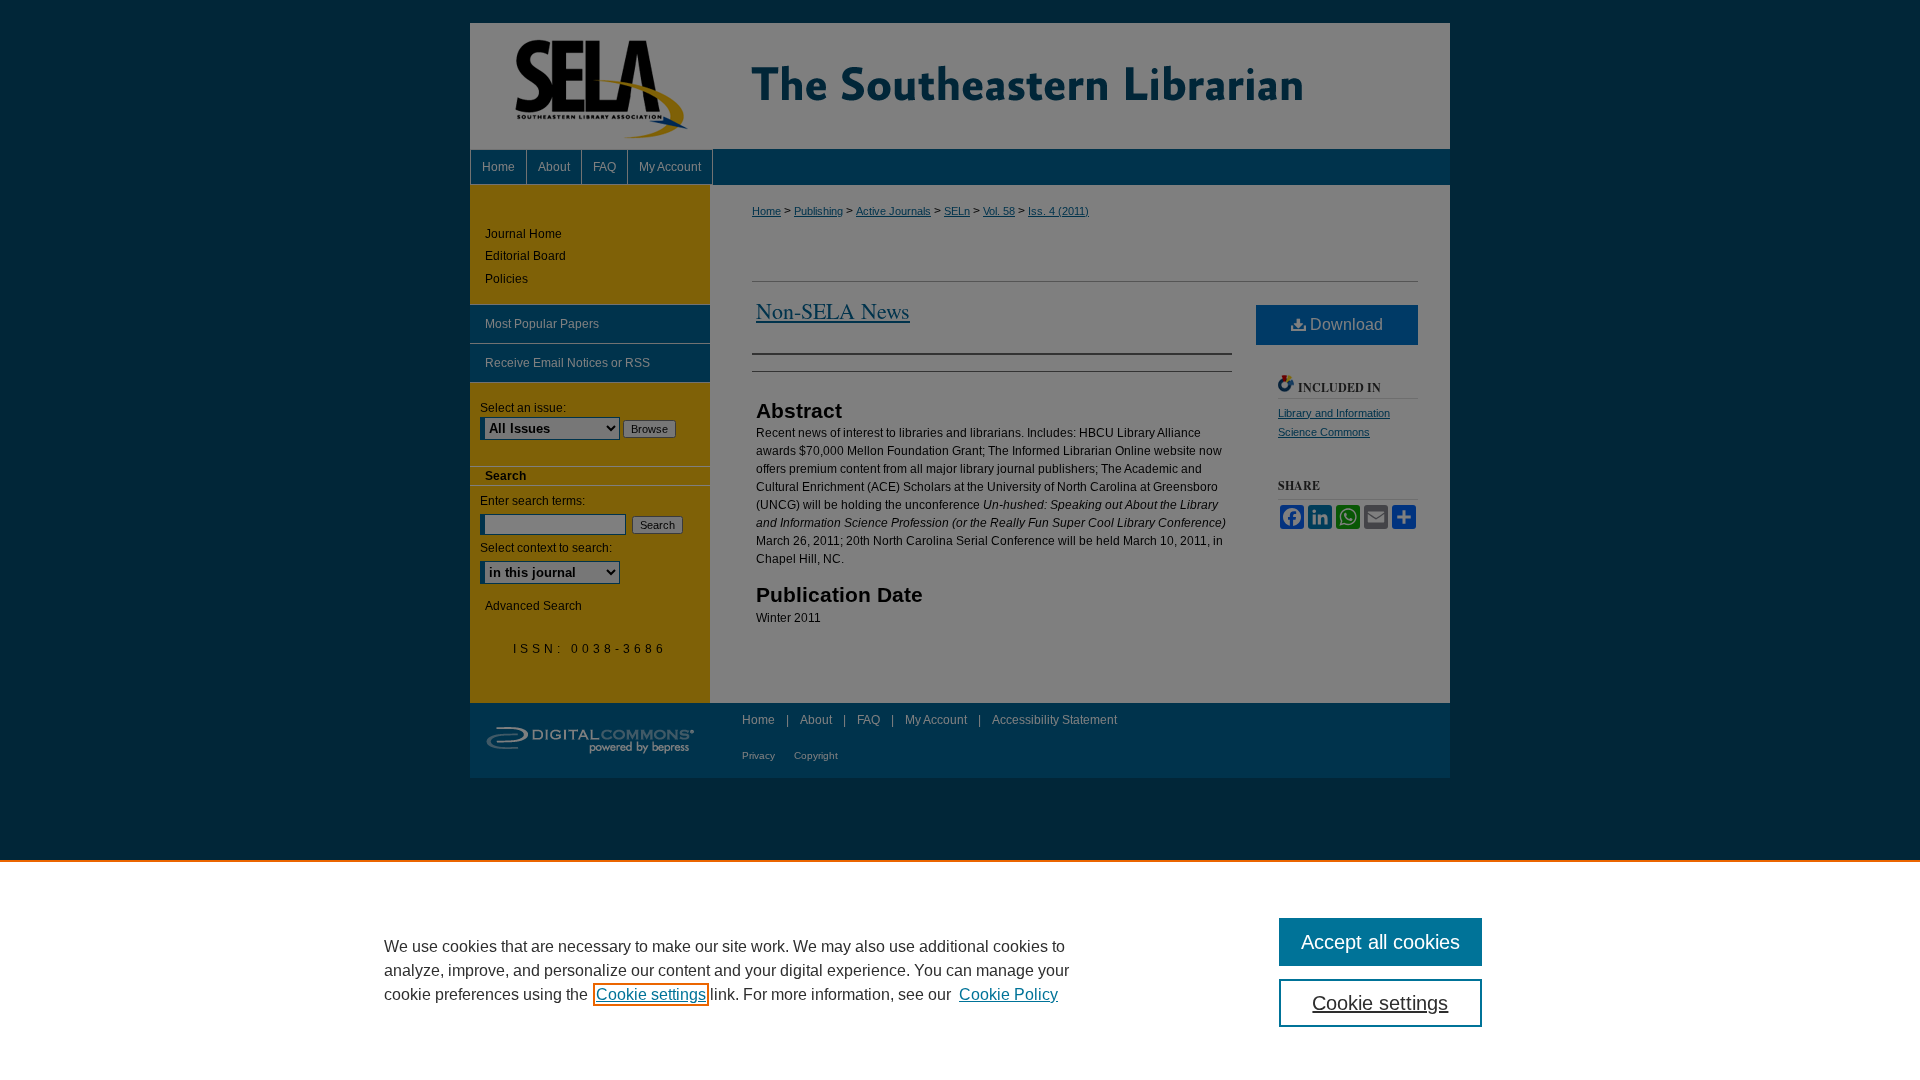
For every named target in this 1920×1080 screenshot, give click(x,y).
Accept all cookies (1380, 942)
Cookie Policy (1008, 994)
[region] (960, 970)
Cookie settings (651, 994)
